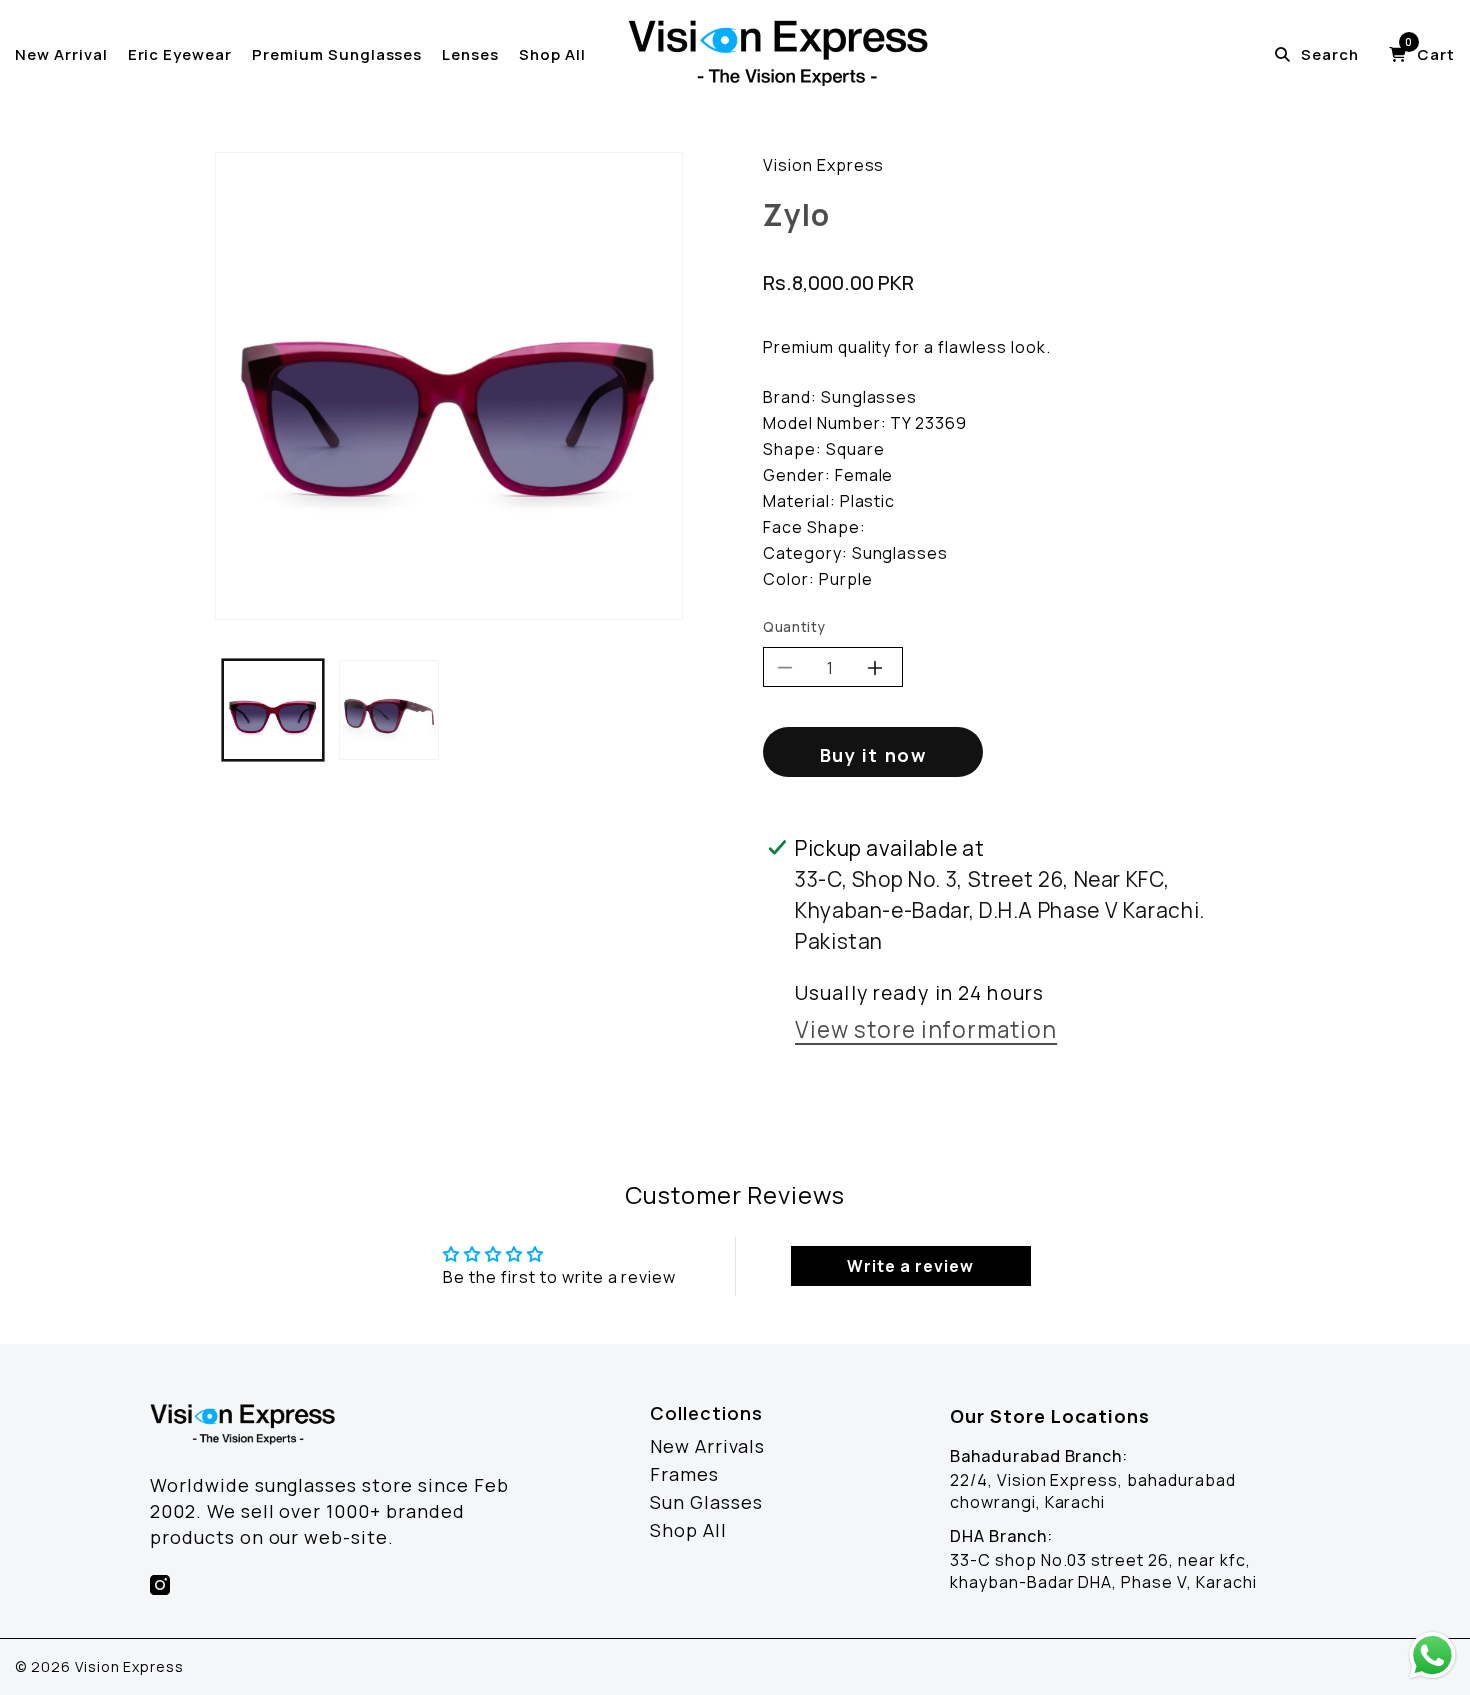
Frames (684, 1474)
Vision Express (823, 165)
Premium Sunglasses (337, 54)
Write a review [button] (910, 1266)
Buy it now (873, 755)
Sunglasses (869, 397)
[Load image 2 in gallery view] (389, 710)
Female (864, 475)
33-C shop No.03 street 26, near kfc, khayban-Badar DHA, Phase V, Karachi (1103, 1571)
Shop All (552, 54)
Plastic (868, 501)
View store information (926, 1032)
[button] (1422, 54)
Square (855, 449)
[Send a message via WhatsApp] (1432, 1655)
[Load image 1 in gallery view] (273, 710)
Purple (846, 579)
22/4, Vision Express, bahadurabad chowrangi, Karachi (1093, 1491)
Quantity (794, 626)
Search (1330, 54)
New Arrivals (707, 1446)
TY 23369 (928, 423)
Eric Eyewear (180, 54)
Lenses (470, 54)
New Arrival (61, 54)
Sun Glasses (706, 1502)
